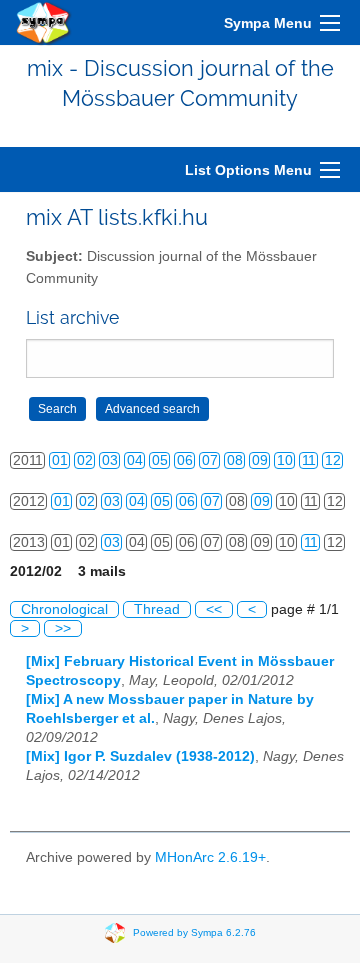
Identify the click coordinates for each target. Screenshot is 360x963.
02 (85, 460)
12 (333, 460)
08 (235, 460)
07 (210, 460)
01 (60, 460)
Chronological (64, 609)
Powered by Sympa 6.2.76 (194, 932)
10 (285, 460)
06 (185, 460)
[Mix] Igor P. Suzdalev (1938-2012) (140, 756)
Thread (157, 609)
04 (135, 460)
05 (160, 460)
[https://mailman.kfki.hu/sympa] (44, 22)
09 (260, 460)
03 (110, 460)
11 (309, 460)
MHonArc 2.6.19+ (210, 857)
